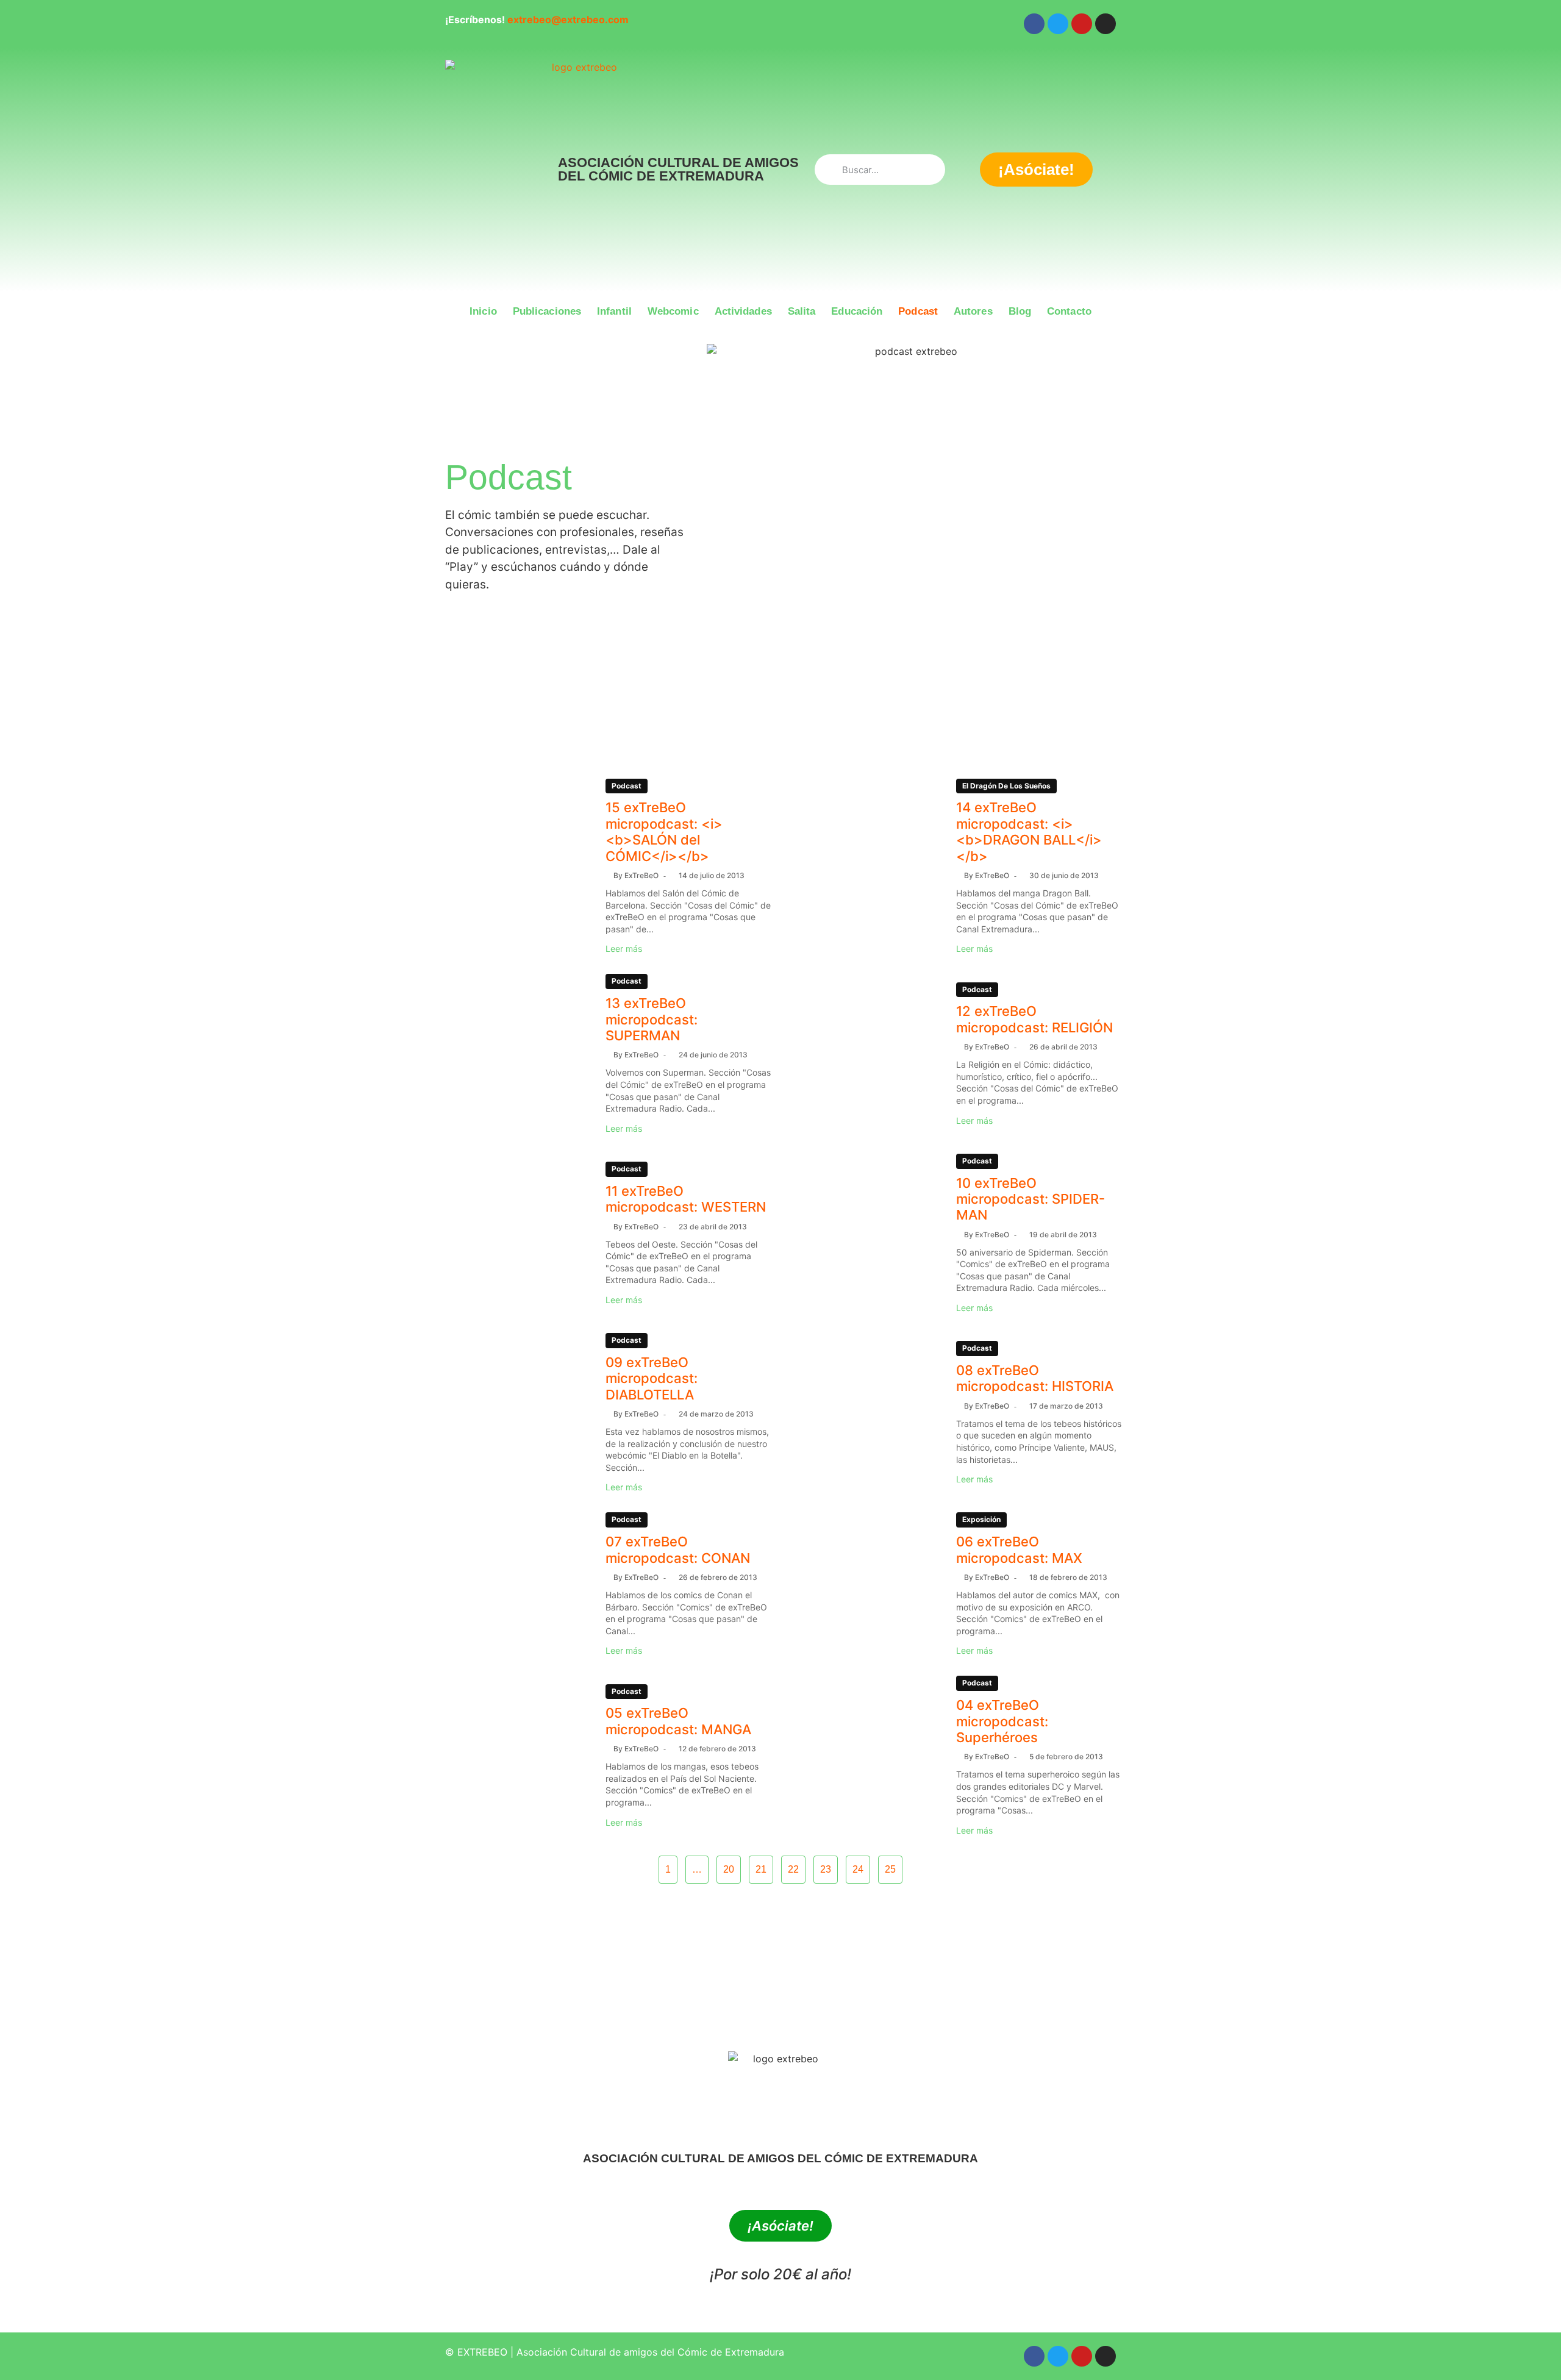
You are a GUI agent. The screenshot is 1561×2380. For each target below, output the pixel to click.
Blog (1020, 311)
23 (826, 1869)
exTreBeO (641, 875)
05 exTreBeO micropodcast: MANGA (678, 1721)
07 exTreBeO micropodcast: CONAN (678, 1549)
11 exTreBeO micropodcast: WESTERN (686, 1199)
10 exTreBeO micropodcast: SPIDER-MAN (1031, 1199)
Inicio (483, 311)
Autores (973, 311)
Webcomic (673, 311)
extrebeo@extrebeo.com (568, 20)
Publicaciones (547, 311)
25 (890, 1869)
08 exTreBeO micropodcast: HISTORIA (1035, 1378)
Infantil (614, 311)
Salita (802, 311)
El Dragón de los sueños (1006, 786)
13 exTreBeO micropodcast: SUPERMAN (652, 1019)
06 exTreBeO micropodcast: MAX (1019, 1549)
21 (761, 1869)
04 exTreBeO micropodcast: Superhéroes (1002, 1721)
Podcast (918, 311)
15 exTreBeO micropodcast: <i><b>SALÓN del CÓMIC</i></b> (664, 831)
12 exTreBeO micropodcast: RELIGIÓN (1034, 1019)
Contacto (1069, 311)
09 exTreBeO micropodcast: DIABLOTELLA (652, 1378)
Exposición (981, 1519)
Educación (857, 311)
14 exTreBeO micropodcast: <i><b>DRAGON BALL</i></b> (1029, 831)
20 (729, 1869)
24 (858, 1869)
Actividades (743, 311)
